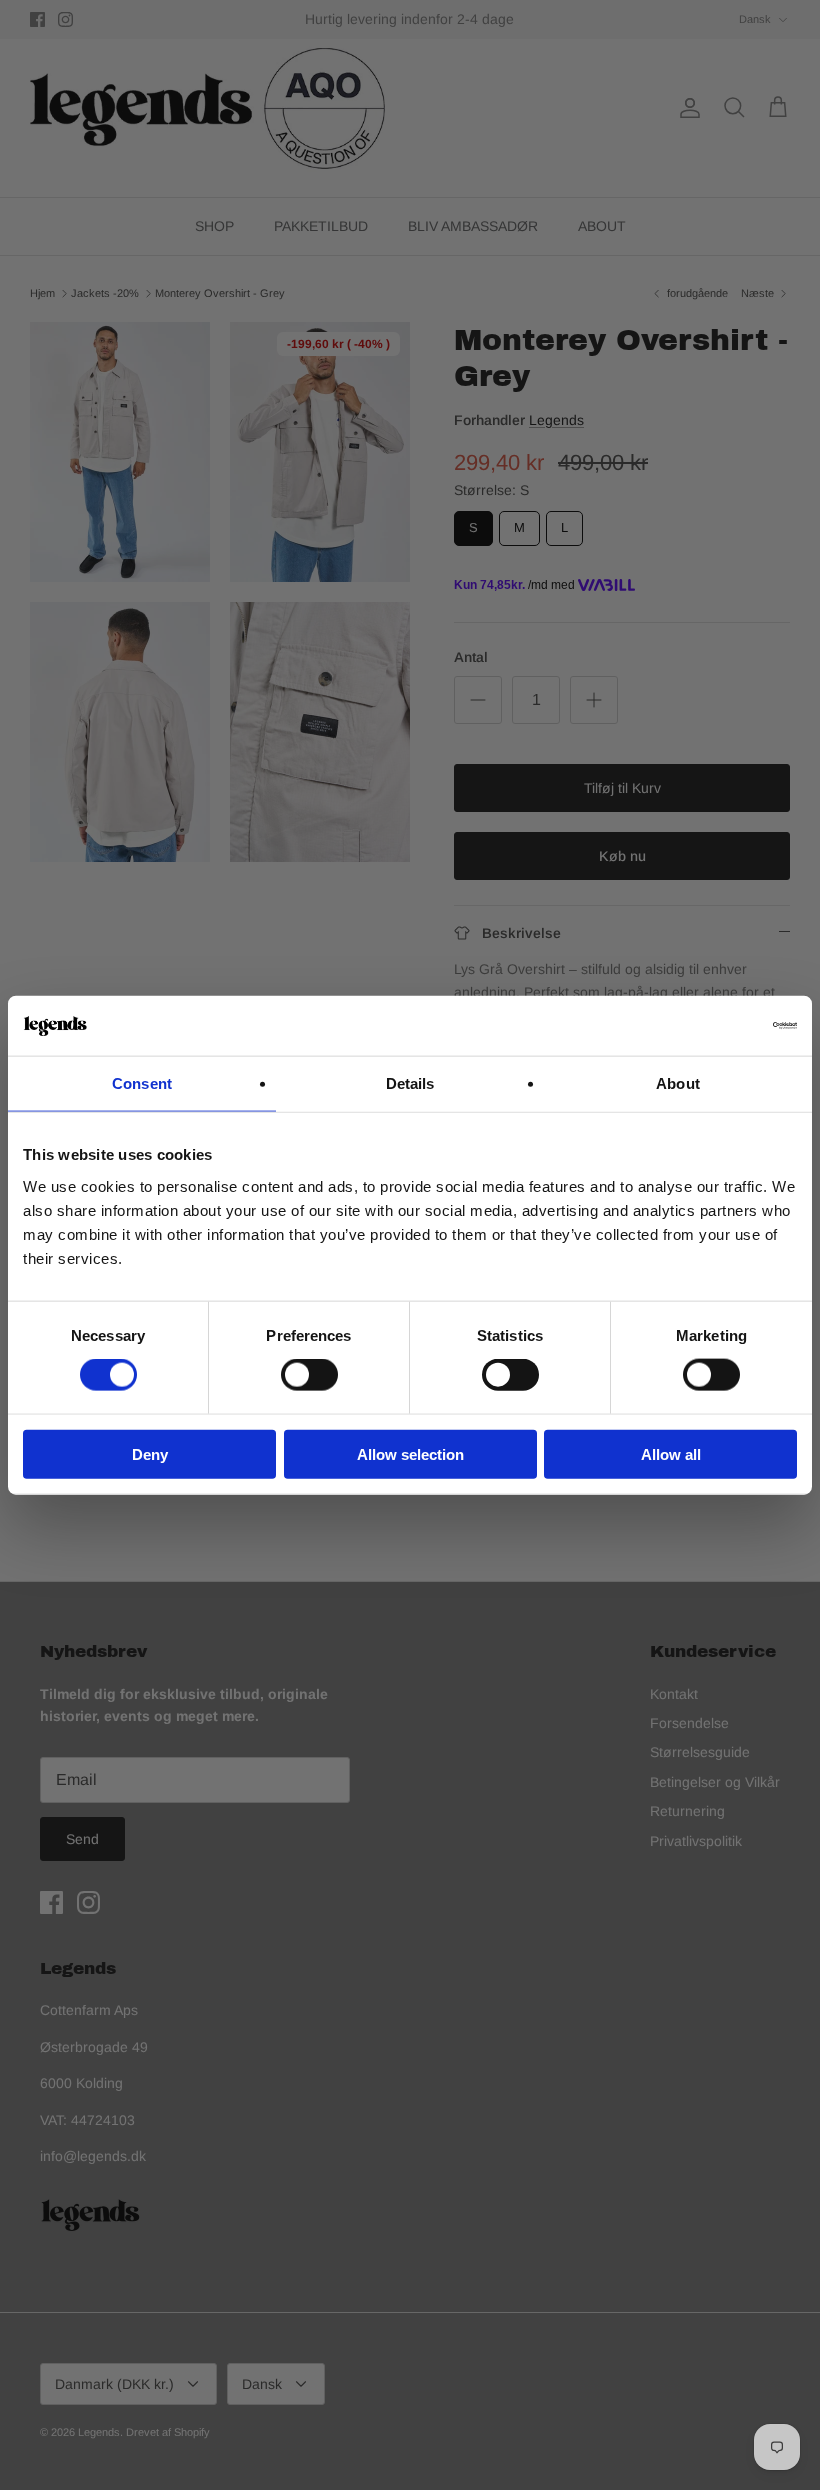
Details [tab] (410, 1083)
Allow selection (410, 1453)
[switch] (309, 1375)
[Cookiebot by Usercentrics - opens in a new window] (709, 1026)
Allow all (671, 1453)
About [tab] (678, 1083)
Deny (150, 1453)
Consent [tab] (142, 1083)
